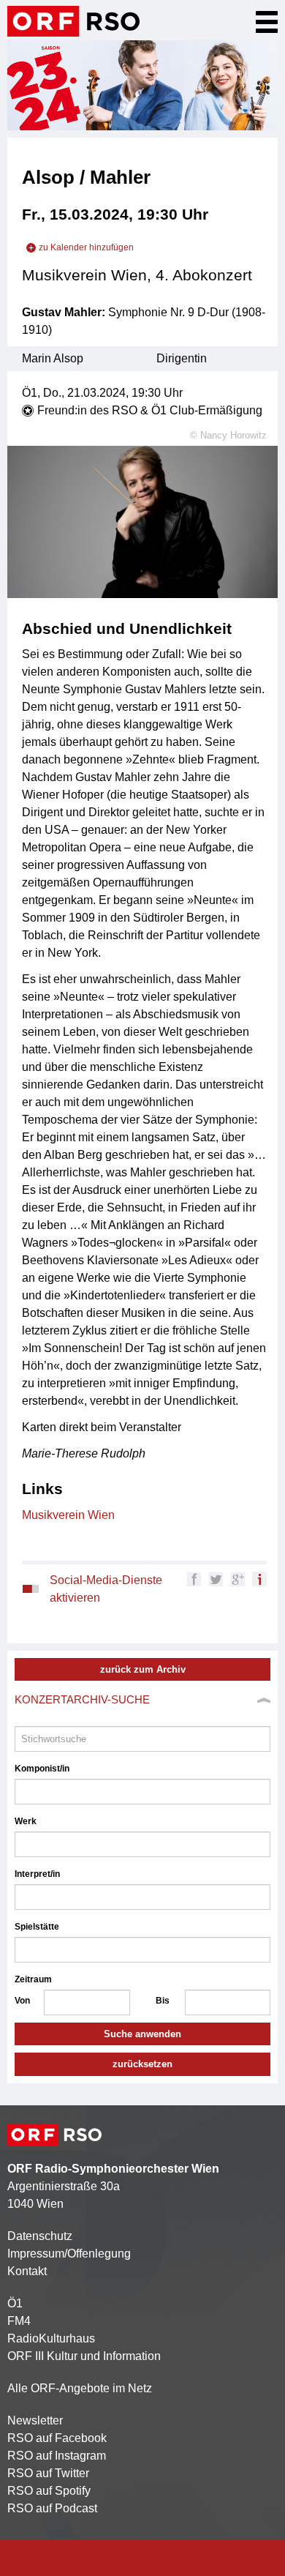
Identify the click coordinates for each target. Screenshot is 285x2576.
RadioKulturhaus (51, 2338)
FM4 (19, 2321)
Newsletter (35, 2420)
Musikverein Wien (68, 1515)
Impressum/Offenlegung (69, 2254)
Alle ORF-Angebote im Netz (80, 2388)
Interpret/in (37, 1874)
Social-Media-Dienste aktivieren (106, 1589)
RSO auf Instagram (57, 2456)
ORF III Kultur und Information (84, 2356)
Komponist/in (42, 1769)
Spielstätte (37, 1927)
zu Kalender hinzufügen (86, 247)
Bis (163, 2001)
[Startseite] (73, 21)
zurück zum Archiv (143, 1669)
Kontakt (27, 2271)
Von (22, 2001)
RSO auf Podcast (52, 2508)
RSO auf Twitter (48, 2473)
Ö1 (15, 2303)
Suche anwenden (142, 2034)
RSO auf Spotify (49, 2491)
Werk (26, 1821)
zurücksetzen (142, 2064)
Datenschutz (40, 2236)
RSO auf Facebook (57, 2438)
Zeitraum (33, 1979)
